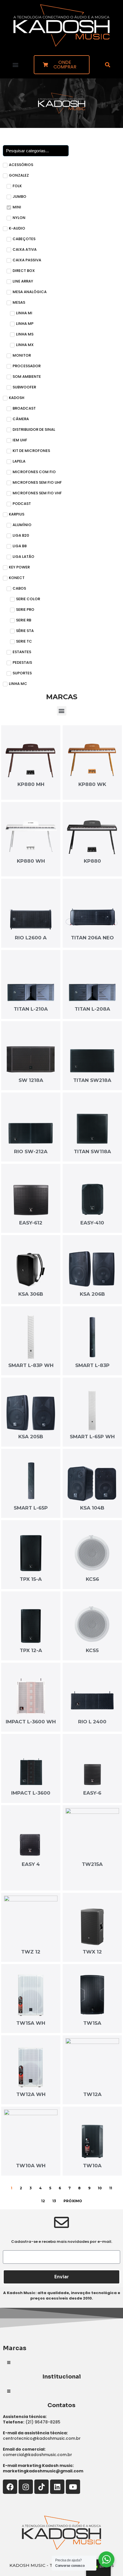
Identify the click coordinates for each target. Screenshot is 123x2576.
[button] (15, 65)
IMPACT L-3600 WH (31, 1722)
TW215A (92, 1864)
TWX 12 (92, 1952)
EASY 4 (31, 1864)
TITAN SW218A (92, 1080)
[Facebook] (10, 2487)
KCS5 (92, 1650)
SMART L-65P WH (92, 1437)
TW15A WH (31, 2023)
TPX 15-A (31, 1579)
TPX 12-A (31, 1650)
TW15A (92, 2023)
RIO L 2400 (92, 1722)
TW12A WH (31, 2094)
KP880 (92, 861)
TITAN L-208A (92, 1009)
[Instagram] (26, 2487)
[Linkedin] (57, 2487)
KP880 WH (31, 861)
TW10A (92, 2166)
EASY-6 (92, 1793)
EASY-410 (92, 1223)
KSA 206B (92, 1294)
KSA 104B (92, 1508)
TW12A (92, 2094)
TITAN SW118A (92, 1151)
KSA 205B (31, 1437)
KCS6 (92, 1579)
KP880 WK (92, 784)
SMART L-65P (31, 1508)
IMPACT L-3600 (31, 1793)
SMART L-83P (92, 1365)
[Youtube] (73, 2487)
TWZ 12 (31, 1952)
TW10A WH (31, 2166)
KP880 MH (31, 784)
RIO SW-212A (31, 1151)
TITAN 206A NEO (92, 938)
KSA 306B (31, 1294)
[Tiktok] (41, 2487)
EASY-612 (31, 1223)
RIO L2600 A (31, 938)
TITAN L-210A (31, 1009)
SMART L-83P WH (31, 1365)
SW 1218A (31, 1080)
